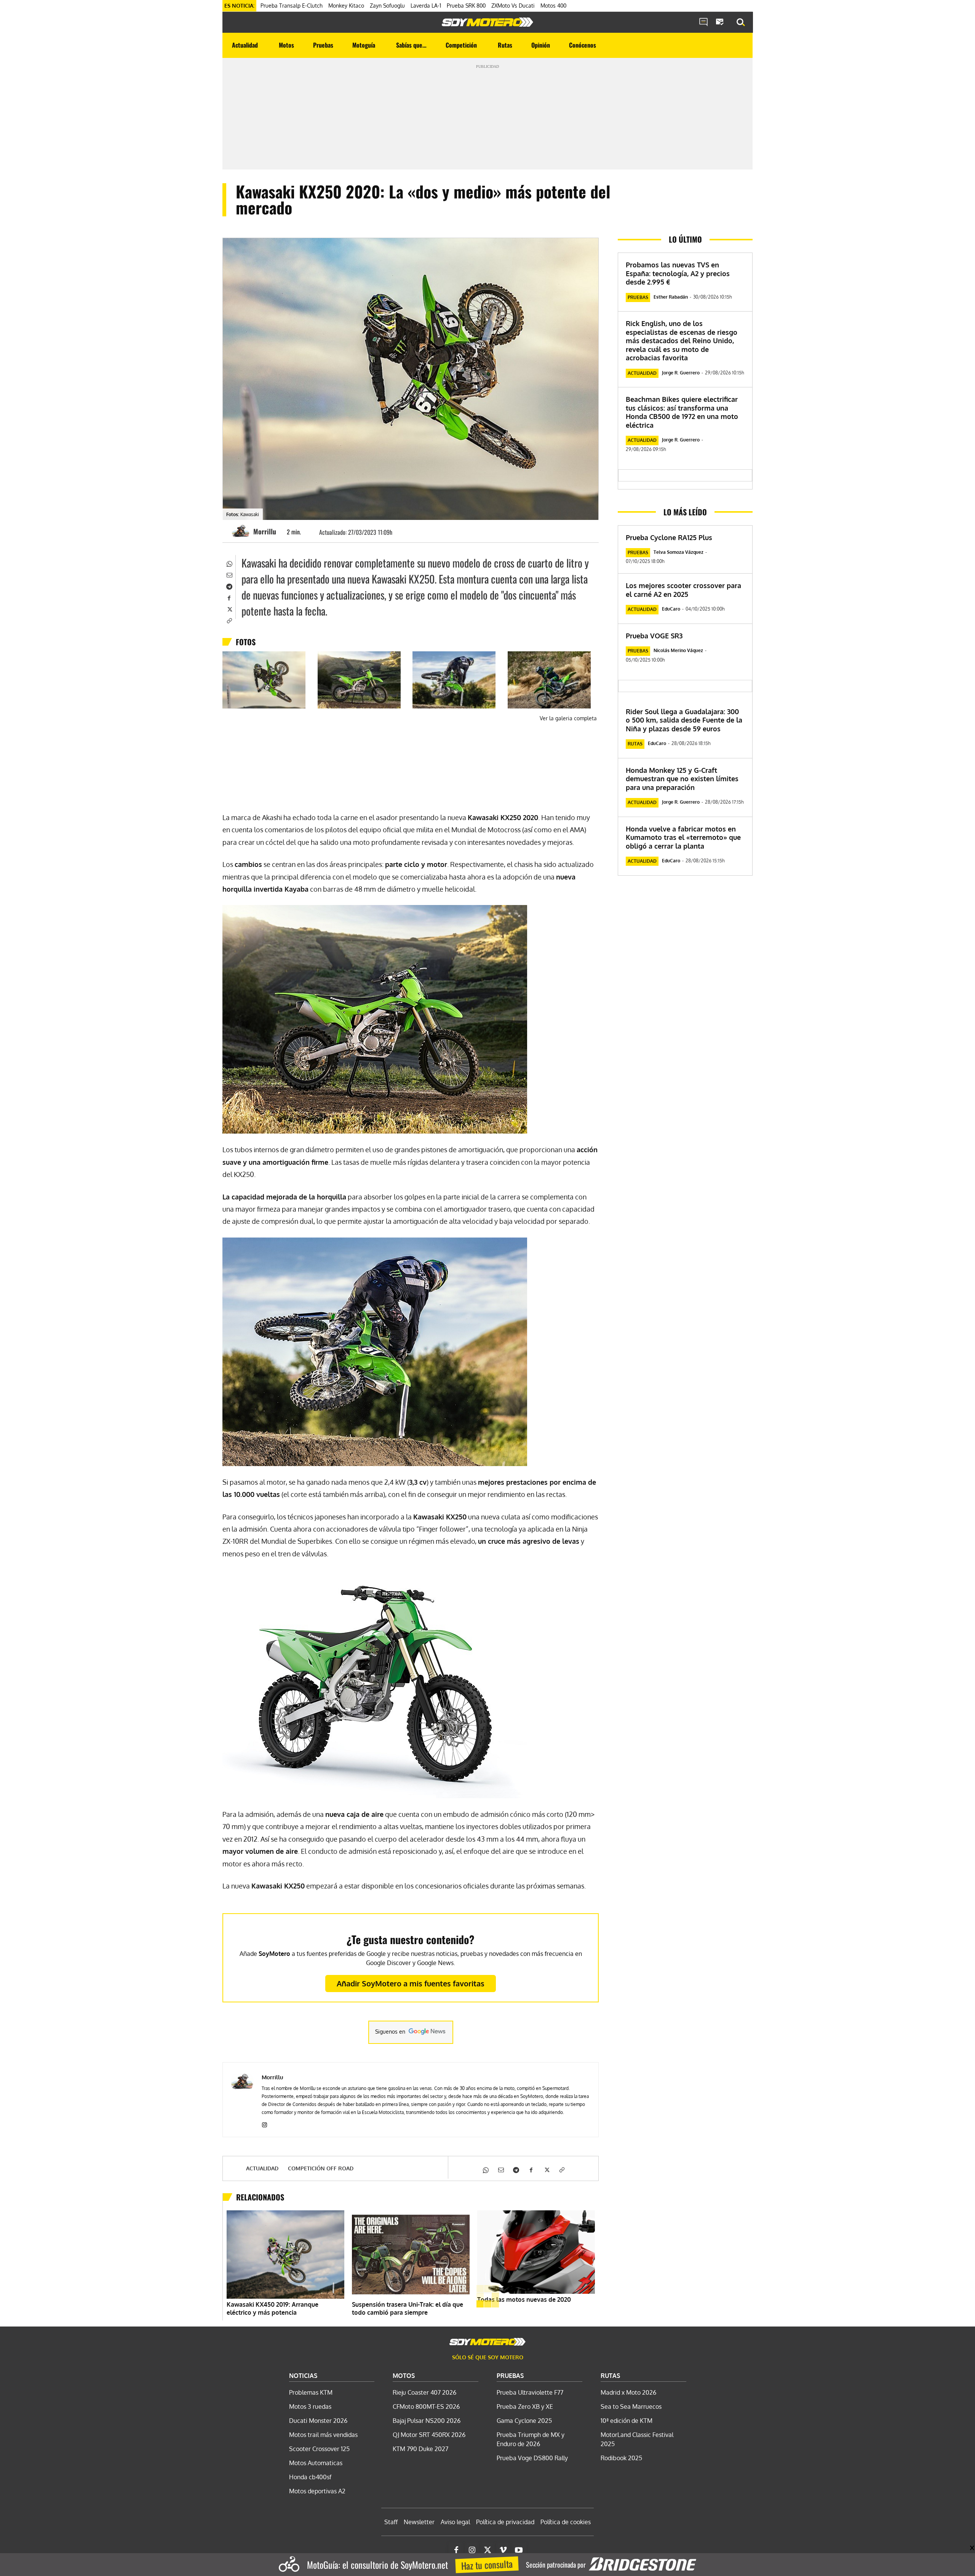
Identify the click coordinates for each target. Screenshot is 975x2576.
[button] (741, 22)
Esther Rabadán (671, 297)
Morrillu (265, 531)
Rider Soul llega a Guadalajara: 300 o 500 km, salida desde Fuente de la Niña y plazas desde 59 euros (684, 720)
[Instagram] (265, 2123)
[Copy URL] (229, 620)
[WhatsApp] (229, 563)
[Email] (229, 574)
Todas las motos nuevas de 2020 (524, 2299)
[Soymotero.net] (487, 22)
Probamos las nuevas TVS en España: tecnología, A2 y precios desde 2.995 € (678, 273)
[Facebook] (229, 597)
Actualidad (262, 2168)
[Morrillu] (242, 531)
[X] (229, 609)
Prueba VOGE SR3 (654, 636)
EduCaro (671, 609)
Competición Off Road (321, 2168)
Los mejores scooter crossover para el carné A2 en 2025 (683, 590)
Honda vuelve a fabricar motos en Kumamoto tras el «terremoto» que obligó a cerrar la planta (683, 837)
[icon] (703, 22)
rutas (635, 744)
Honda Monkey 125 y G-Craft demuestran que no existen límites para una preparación (682, 779)
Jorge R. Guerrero (681, 373)
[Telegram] (229, 586)
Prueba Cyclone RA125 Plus (669, 537)
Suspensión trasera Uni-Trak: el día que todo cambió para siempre (408, 2308)
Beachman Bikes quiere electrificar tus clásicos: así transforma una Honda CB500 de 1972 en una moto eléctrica (682, 412)
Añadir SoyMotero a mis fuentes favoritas (411, 1983)
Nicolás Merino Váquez (678, 650)
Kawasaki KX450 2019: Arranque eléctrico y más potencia (273, 2308)
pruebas (638, 297)
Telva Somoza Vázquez (679, 552)
